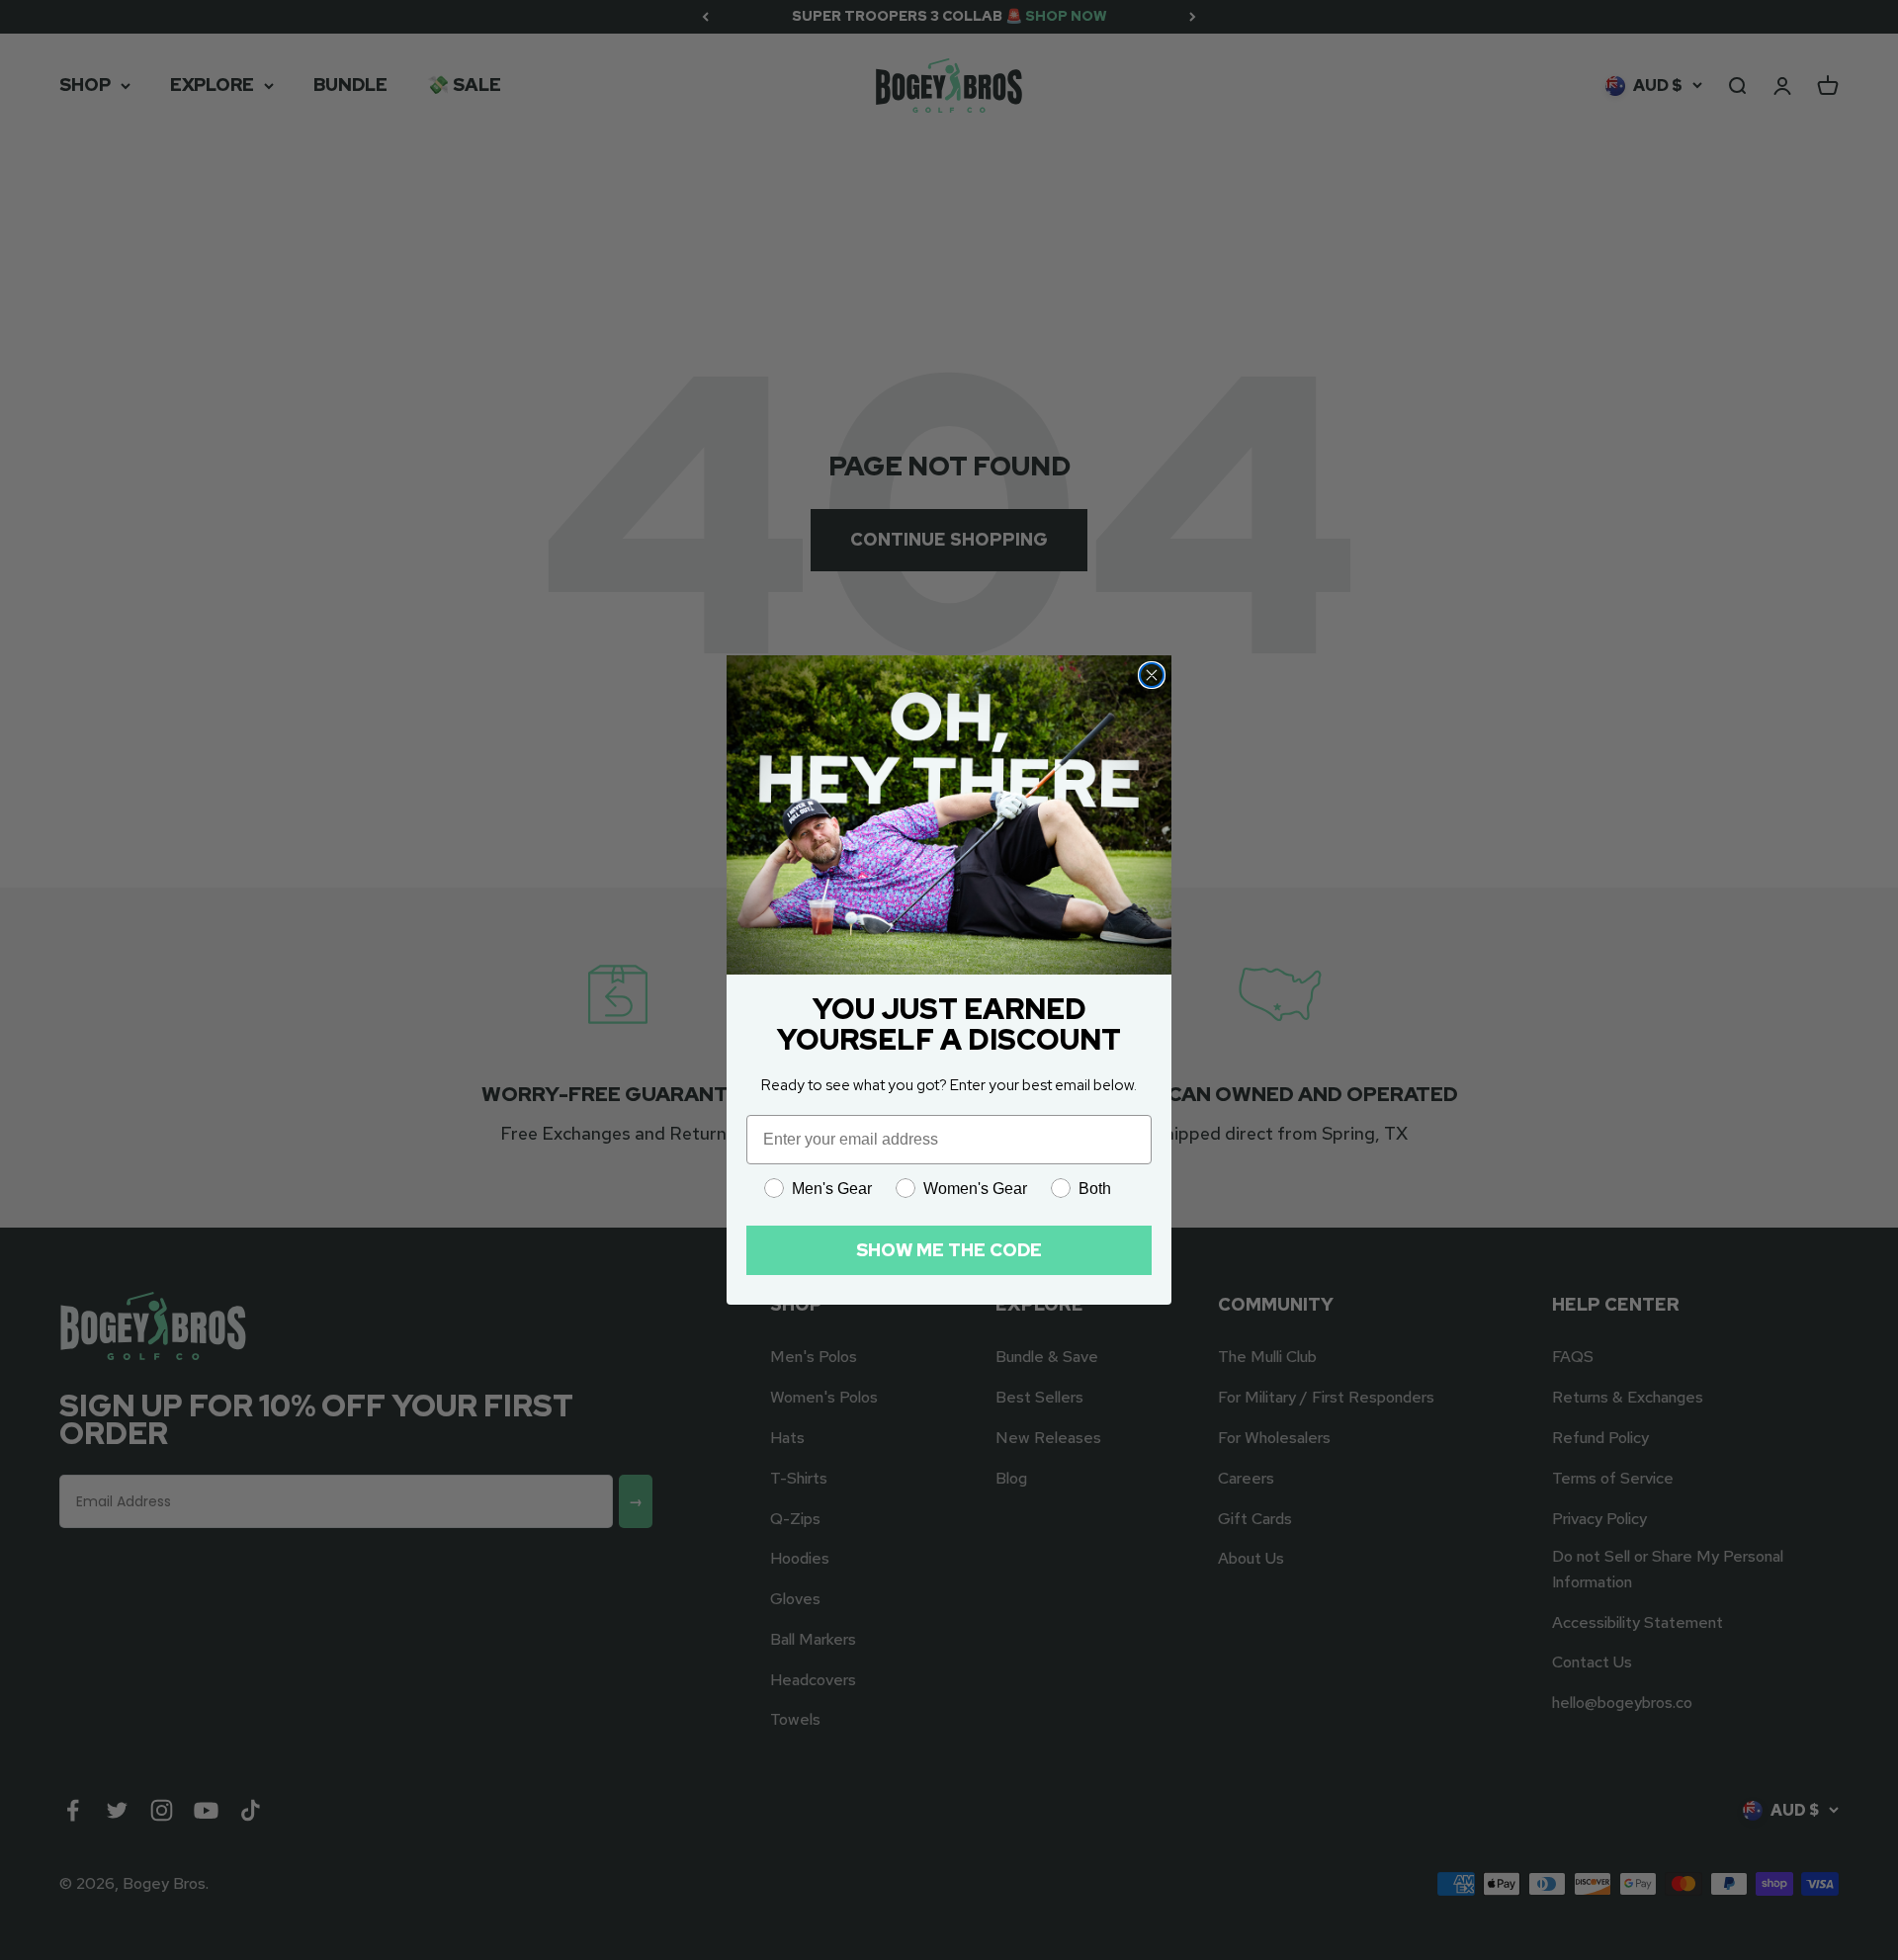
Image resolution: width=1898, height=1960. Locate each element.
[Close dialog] (1152, 675)
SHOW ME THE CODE (949, 1250)
